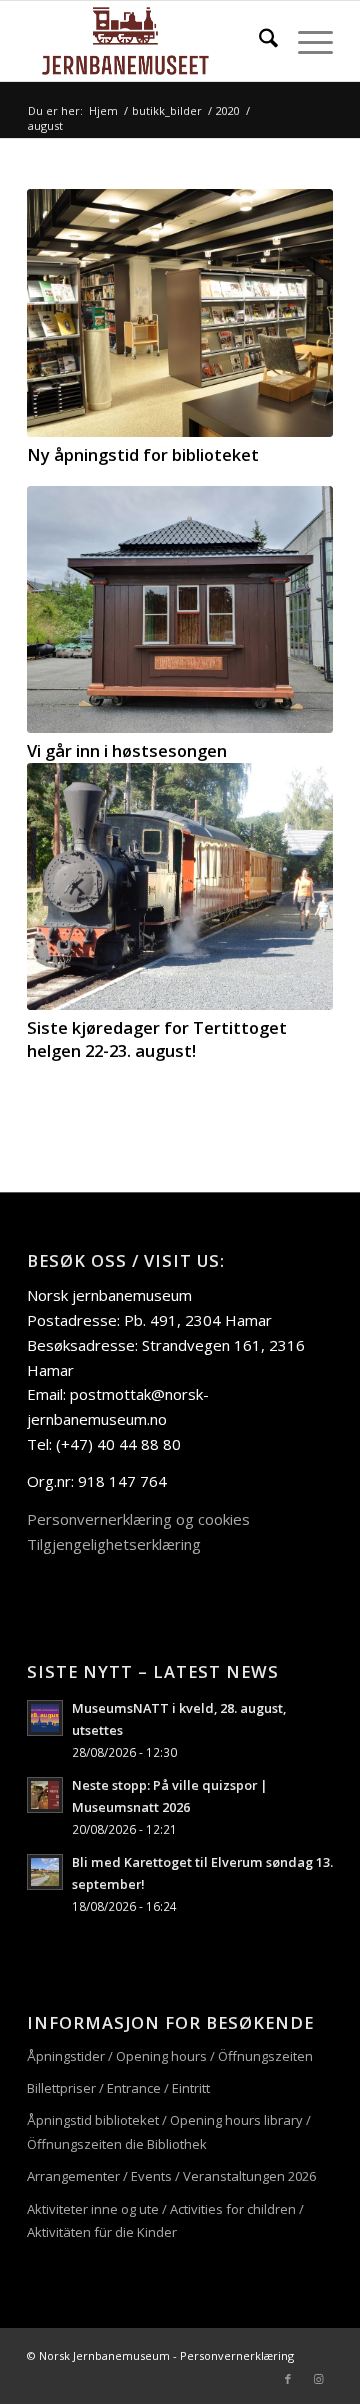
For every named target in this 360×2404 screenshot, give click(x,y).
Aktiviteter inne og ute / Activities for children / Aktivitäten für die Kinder (165, 2220)
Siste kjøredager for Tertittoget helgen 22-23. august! (157, 1039)
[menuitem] (258, 41)
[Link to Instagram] (318, 2379)
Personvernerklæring (237, 2355)
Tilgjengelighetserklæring (114, 1544)
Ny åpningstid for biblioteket (143, 454)
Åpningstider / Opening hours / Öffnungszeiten (170, 2056)
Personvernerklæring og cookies (138, 1519)
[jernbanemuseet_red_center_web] (149, 41)
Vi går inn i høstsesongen (127, 750)
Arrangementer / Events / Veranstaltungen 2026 (171, 2176)
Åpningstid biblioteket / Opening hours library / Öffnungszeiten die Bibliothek (169, 2131)
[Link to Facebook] (288, 2379)
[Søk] (258, 41)
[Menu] (305, 41)
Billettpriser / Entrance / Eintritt (118, 2088)
